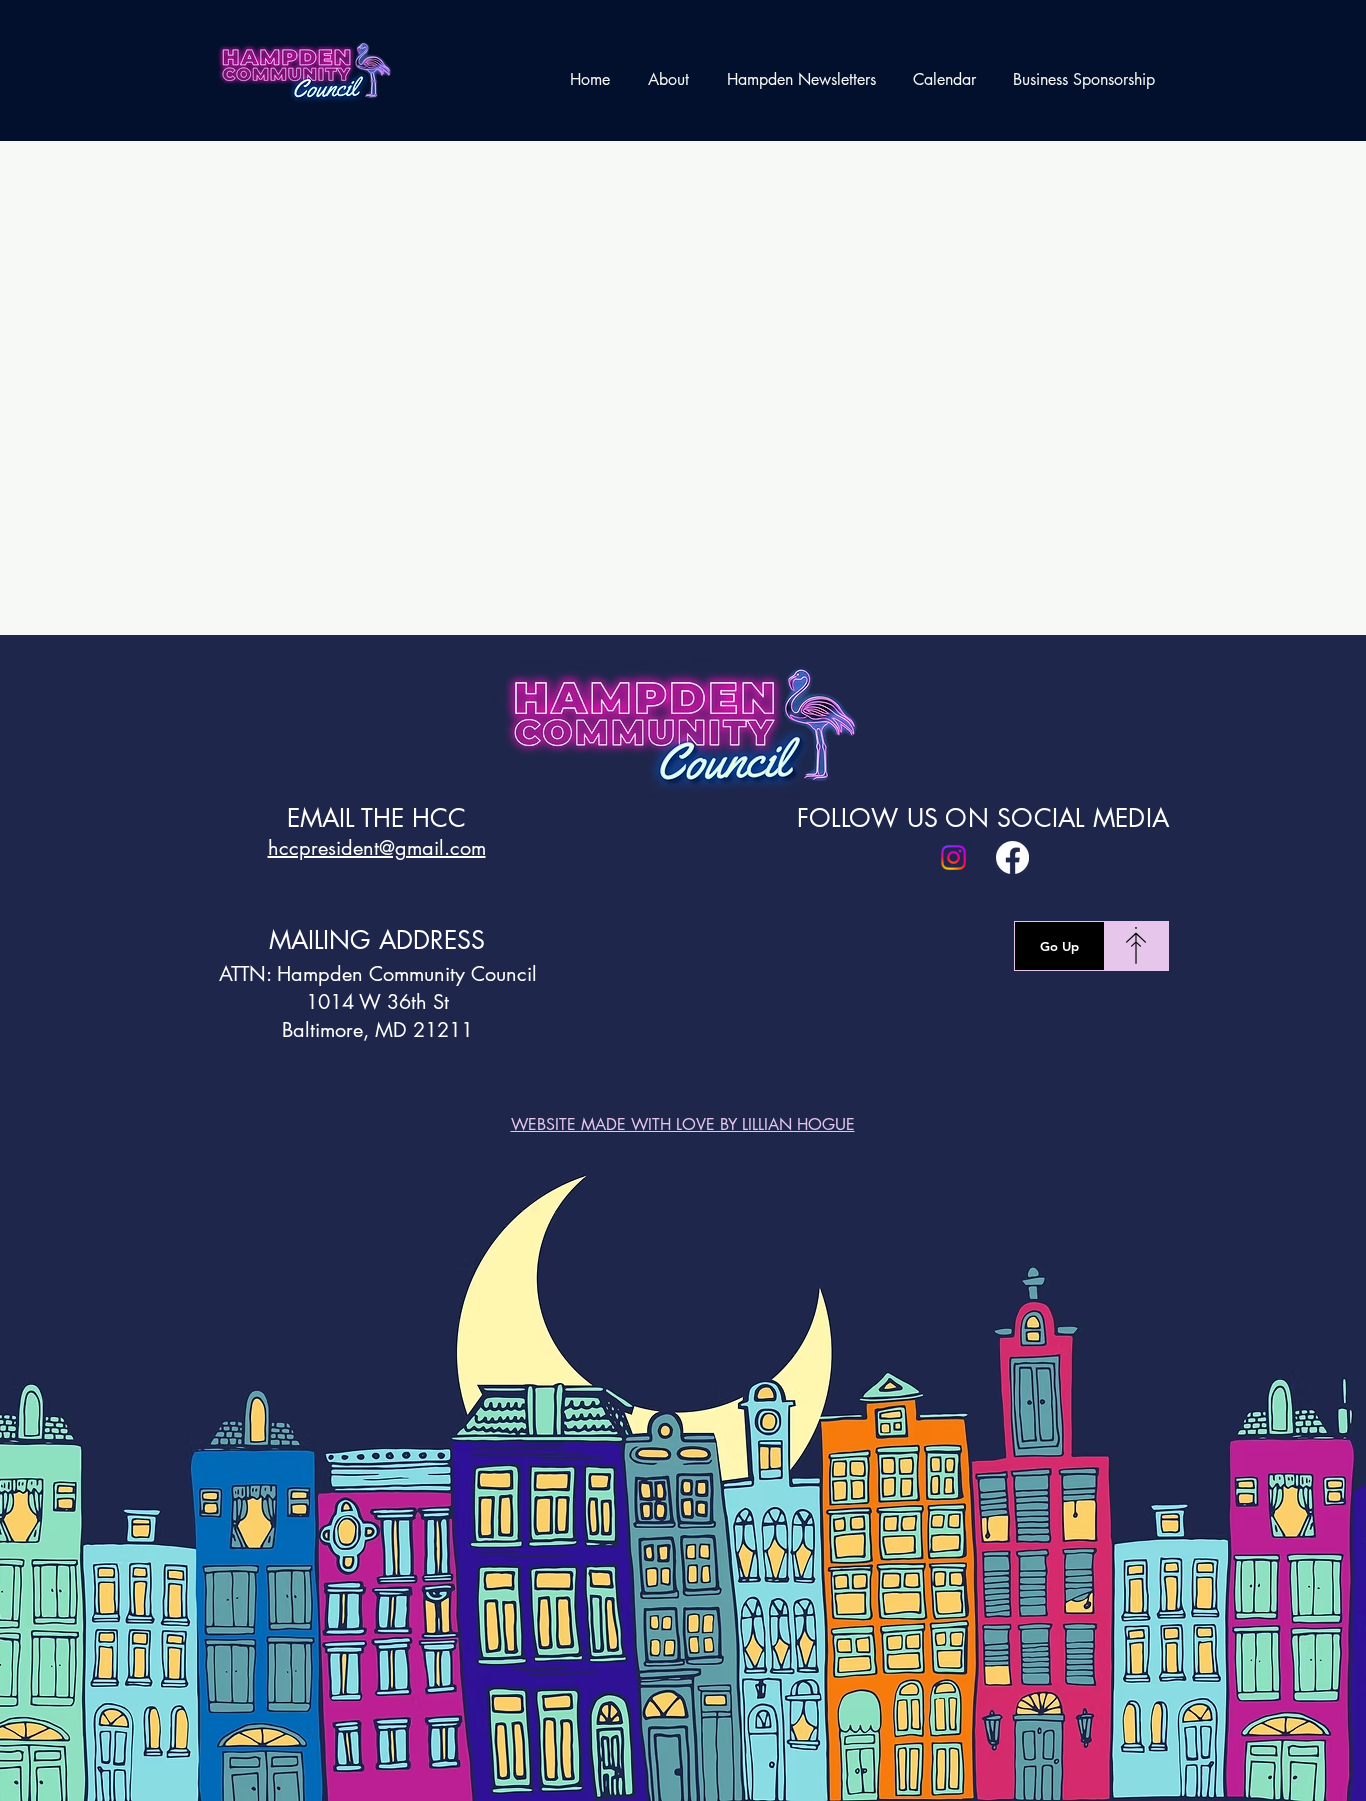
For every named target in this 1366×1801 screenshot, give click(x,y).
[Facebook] (1012, 857)
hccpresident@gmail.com (377, 848)
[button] (668, 80)
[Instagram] (953, 857)
